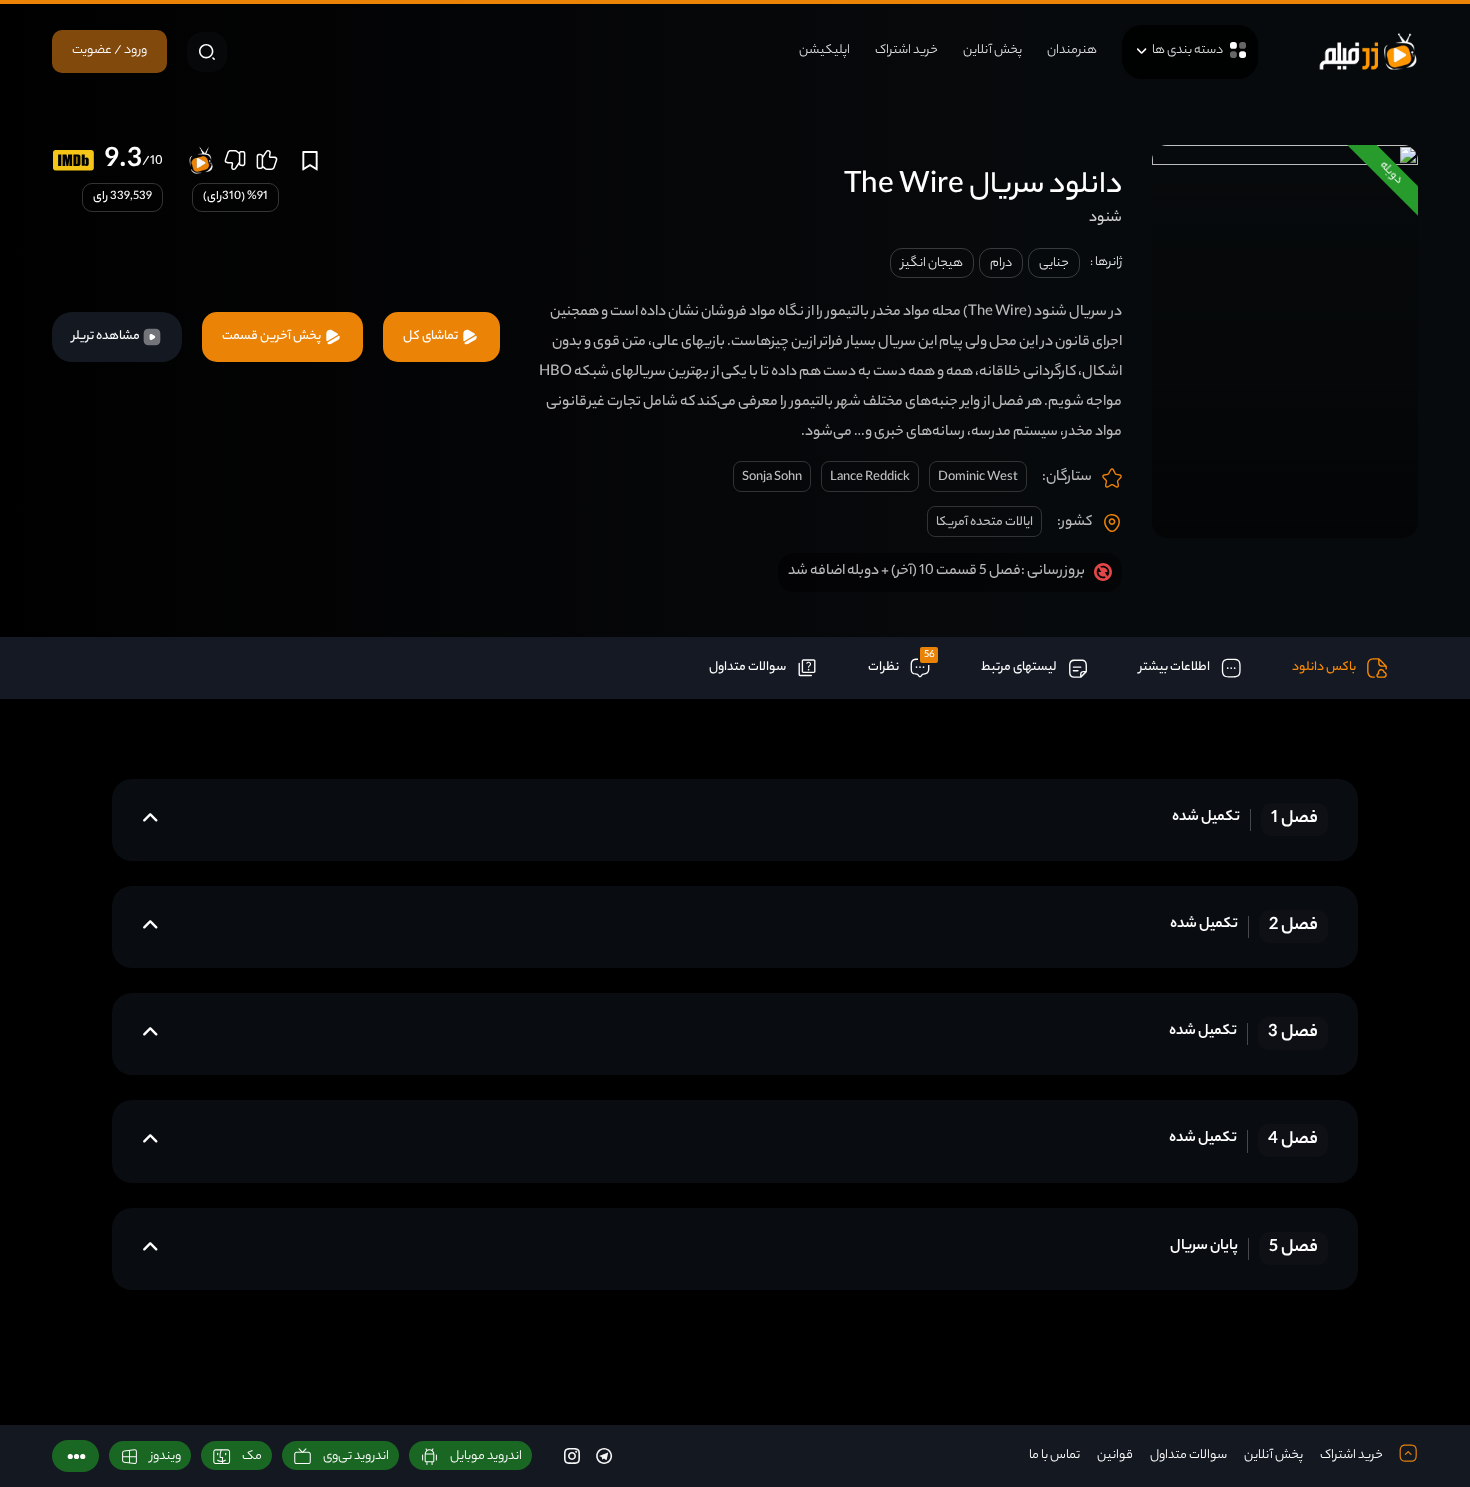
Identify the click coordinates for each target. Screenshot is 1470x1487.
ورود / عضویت (109, 50)
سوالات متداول (1188, 1455)
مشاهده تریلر (107, 336)
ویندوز (165, 1456)
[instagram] (572, 1455)
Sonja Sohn (772, 477)
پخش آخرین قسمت (272, 336)
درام (1001, 263)
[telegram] (604, 1455)
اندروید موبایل (486, 1456)
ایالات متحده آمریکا (984, 522)
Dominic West (978, 477)
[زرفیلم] (1368, 51)
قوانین (1115, 1455)
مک (252, 1456)
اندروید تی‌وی (356, 1456)
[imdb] (73, 160)
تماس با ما (1054, 1455)
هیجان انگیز (932, 263)
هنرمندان (1072, 50)
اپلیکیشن (824, 50)
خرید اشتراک (906, 50)
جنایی (1054, 263)
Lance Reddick (870, 477)
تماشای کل (431, 336)
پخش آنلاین (992, 50)
